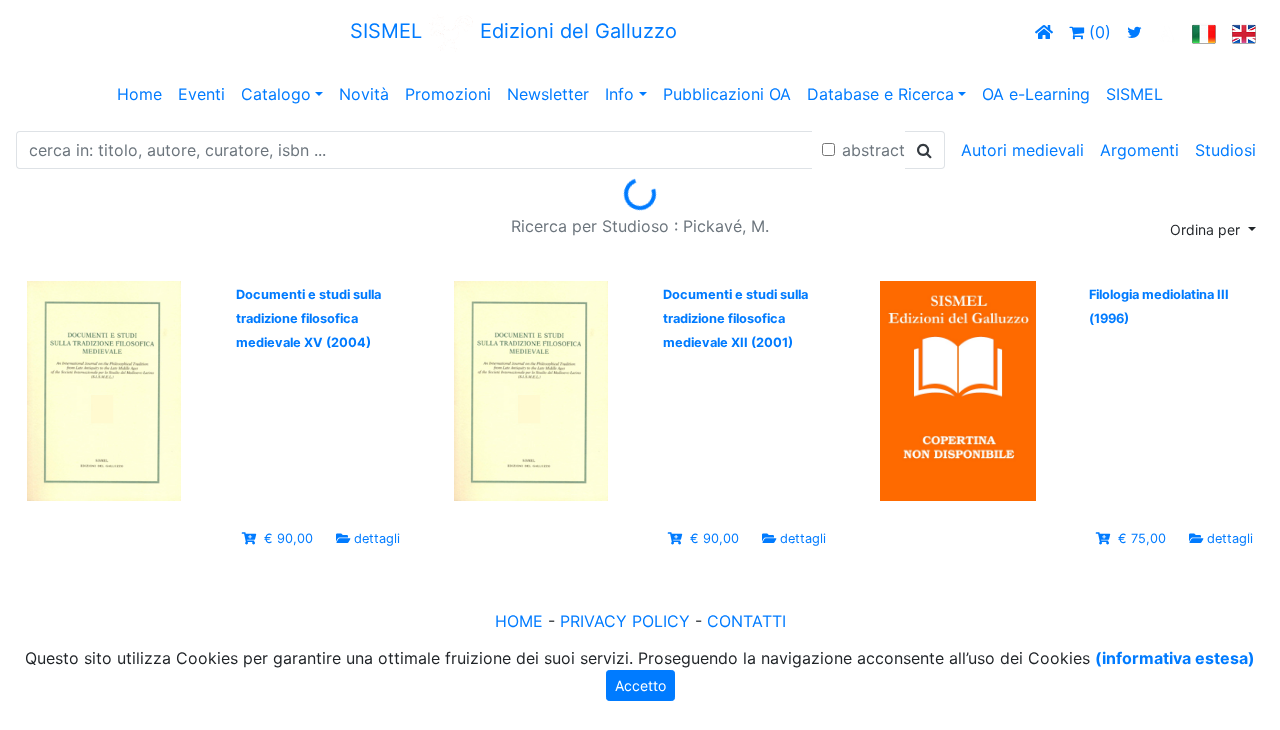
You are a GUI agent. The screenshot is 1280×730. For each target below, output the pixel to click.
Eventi (201, 94)
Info (619, 94)
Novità (364, 94)
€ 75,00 (1142, 538)
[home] (1044, 32)
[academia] (1167, 32)
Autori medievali (1022, 150)
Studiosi (1225, 150)
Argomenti (1139, 150)
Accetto (640, 685)
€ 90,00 (288, 538)
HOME (519, 621)
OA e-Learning (1036, 94)
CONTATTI (746, 621)
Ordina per (1207, 229)
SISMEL (1134, 94)
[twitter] (1134, 32)
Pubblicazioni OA (727, 94)
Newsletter (548, 94)
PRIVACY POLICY (625, 621)
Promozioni (448, 94)
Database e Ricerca (880, 94)
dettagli (377, 538)
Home (139, 94)
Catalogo (276, 94)
